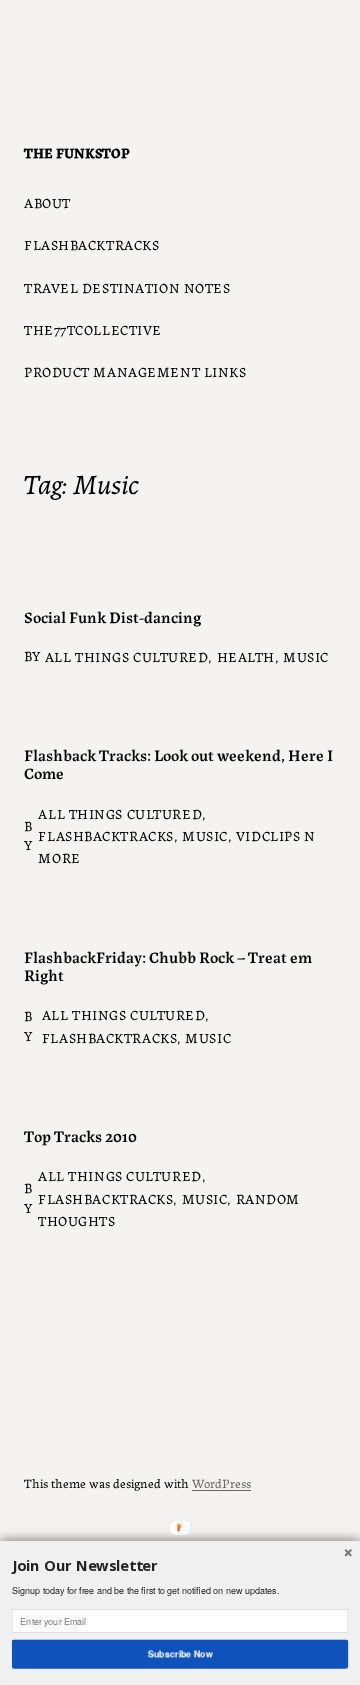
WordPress (221, 1482)
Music (306, 656)
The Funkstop (77, 152)
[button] (180, 1566)
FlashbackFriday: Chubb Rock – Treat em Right (168, 965)
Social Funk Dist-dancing (112, 616)
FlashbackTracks (105, 835)
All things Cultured (127, 656)
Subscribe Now (179, 1653)
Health (246, 656)
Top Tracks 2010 (80, 1135)
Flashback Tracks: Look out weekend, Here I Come (178, 763)
